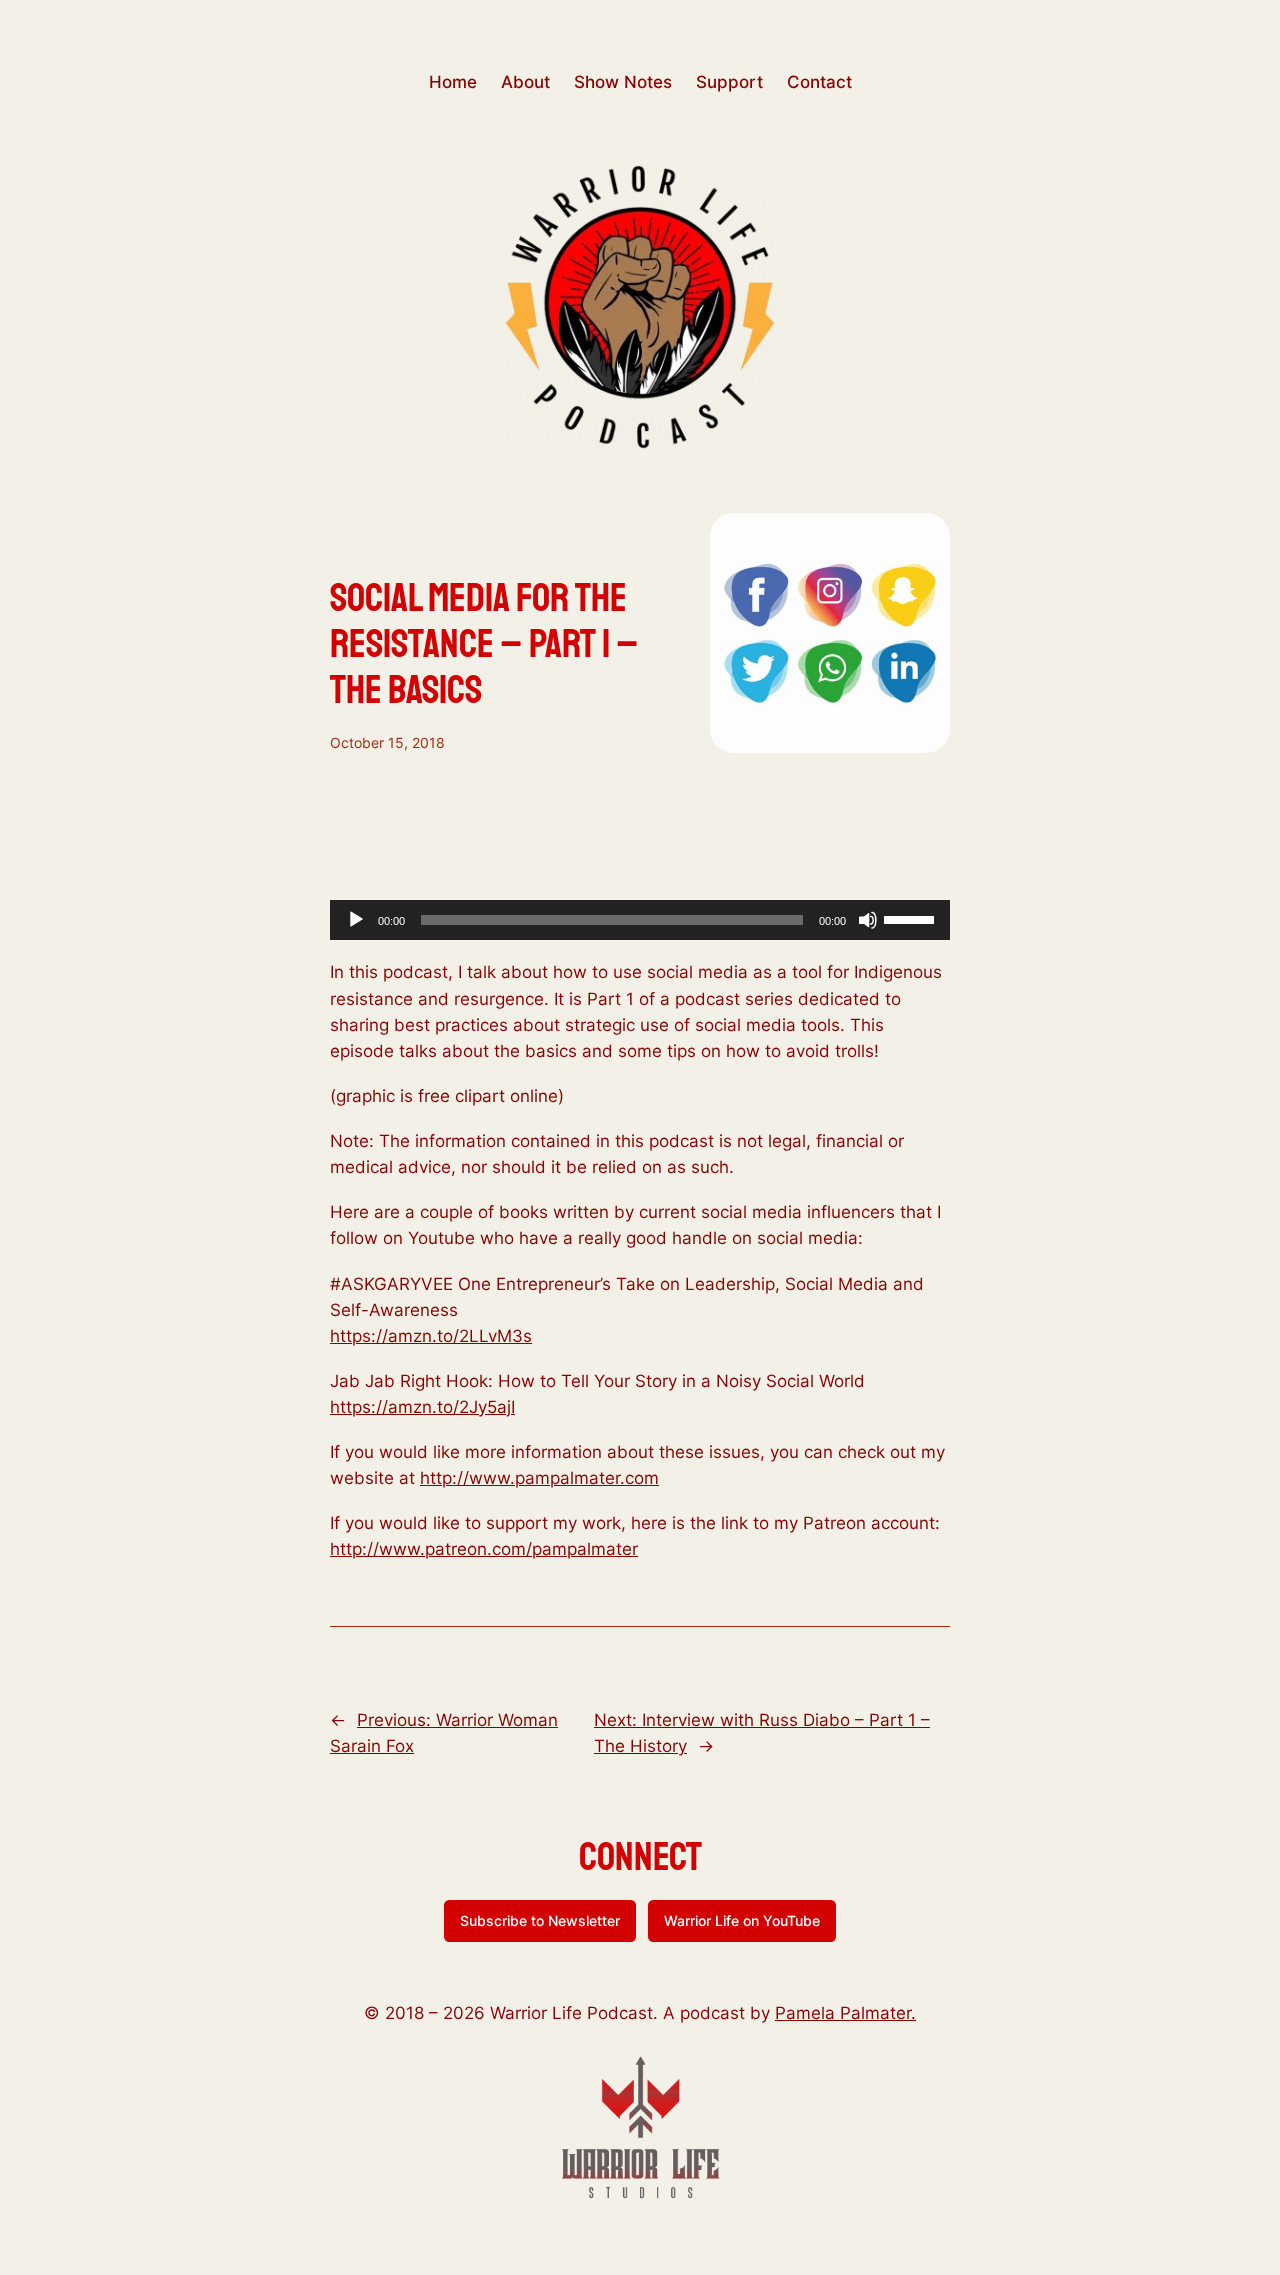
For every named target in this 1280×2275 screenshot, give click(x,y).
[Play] (356, 920)
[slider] (912, 918)
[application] (640, 920)
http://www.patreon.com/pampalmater (484, 1549)
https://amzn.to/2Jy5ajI (422, 1407)
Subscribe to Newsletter (540, 1920)
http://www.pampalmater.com (539, 1478)
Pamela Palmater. (845, 2013)
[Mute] (868, 920)
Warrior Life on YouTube (742, 1920)
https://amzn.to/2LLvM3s (431, 1336)
